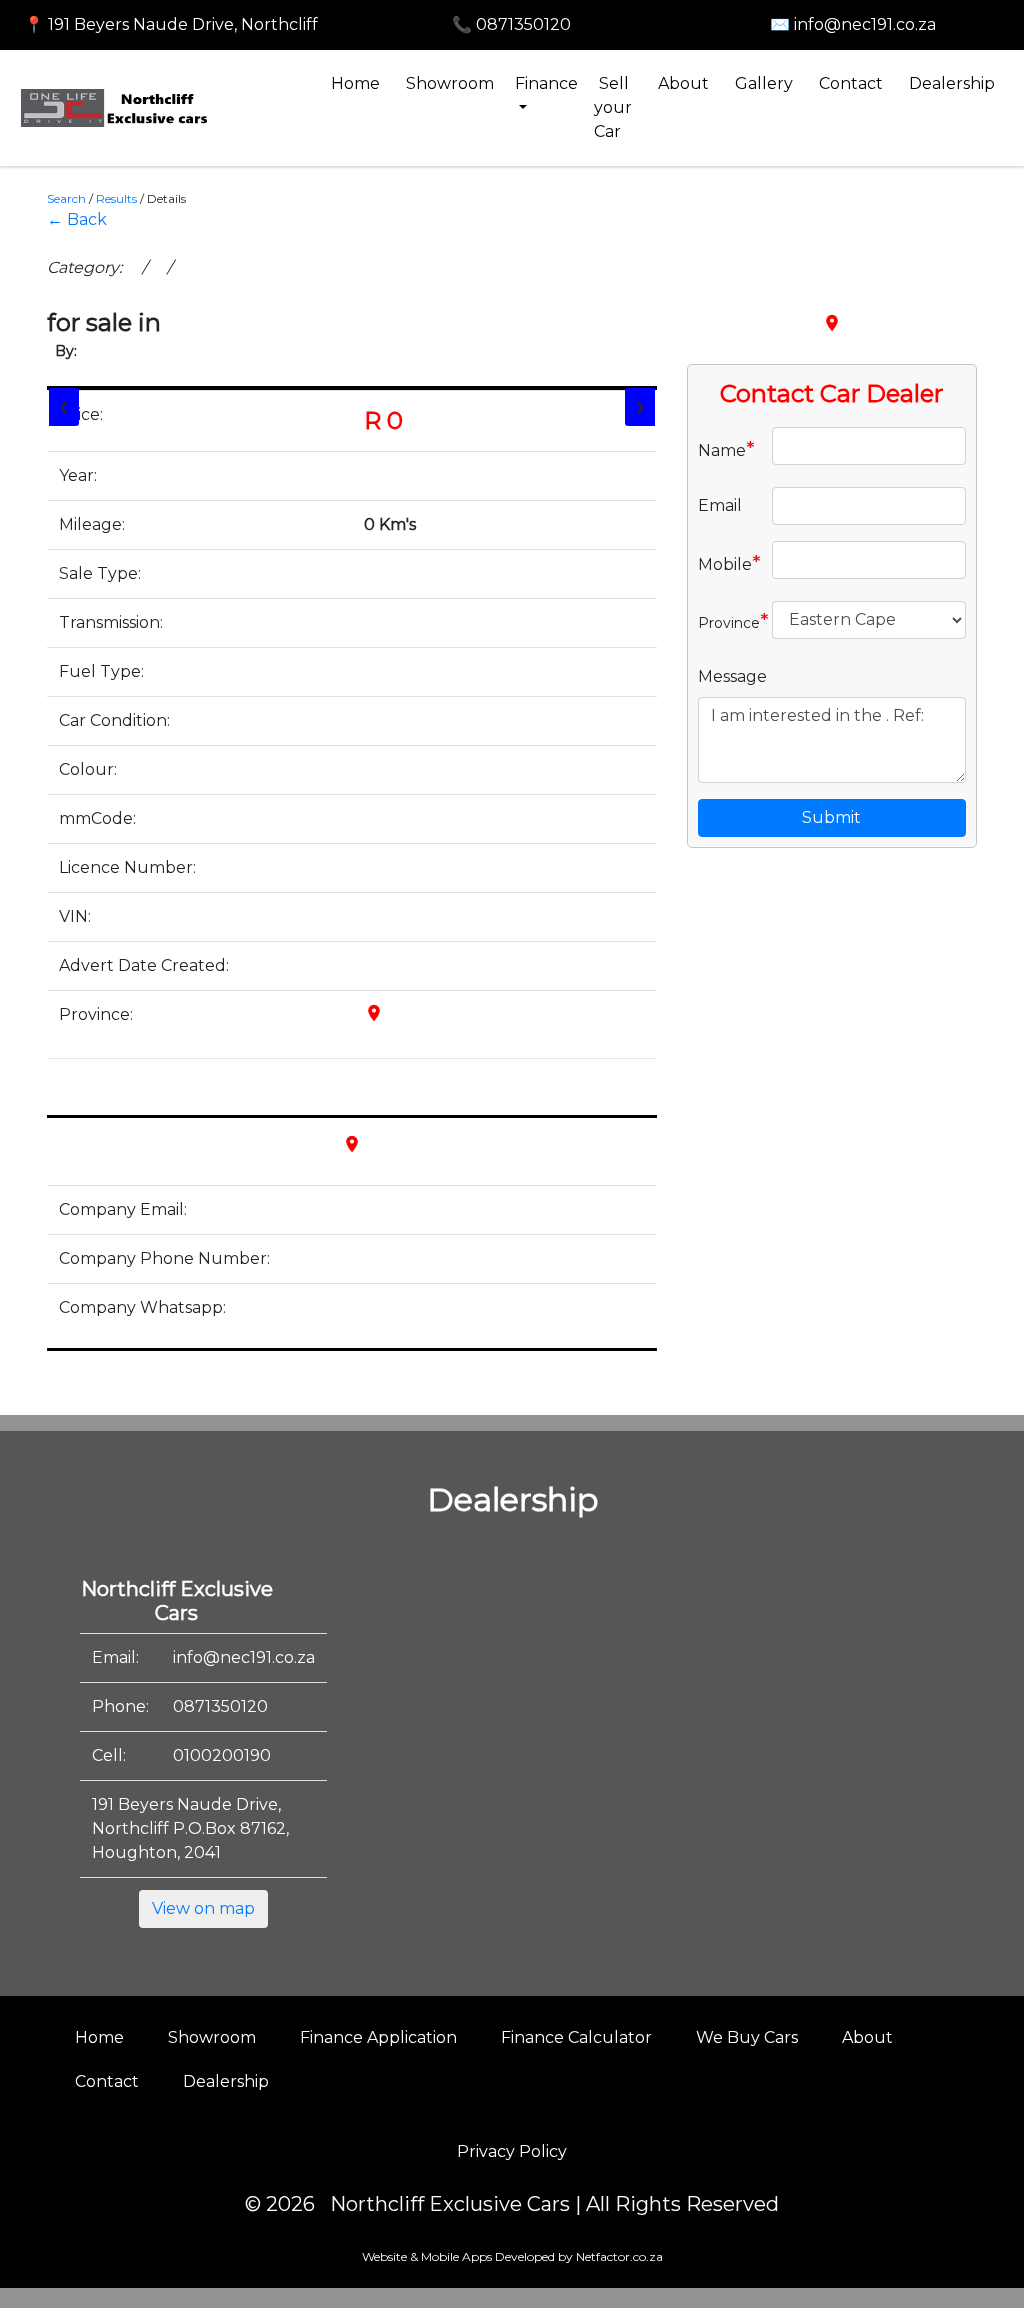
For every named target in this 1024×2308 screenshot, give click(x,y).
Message (732, 676)
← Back (77, 219)
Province (727, 621)
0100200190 (222, 1755)
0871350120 (220, 1706)
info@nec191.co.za (244, 1657)
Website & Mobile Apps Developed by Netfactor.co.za (512, 2256)
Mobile (727, 563)
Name (726, 449)
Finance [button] (546, 83)
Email (720, 505)
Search (66, 198)
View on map (203, 1908)
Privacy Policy (512, 2151)
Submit (831, 817)
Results (116, 198)
